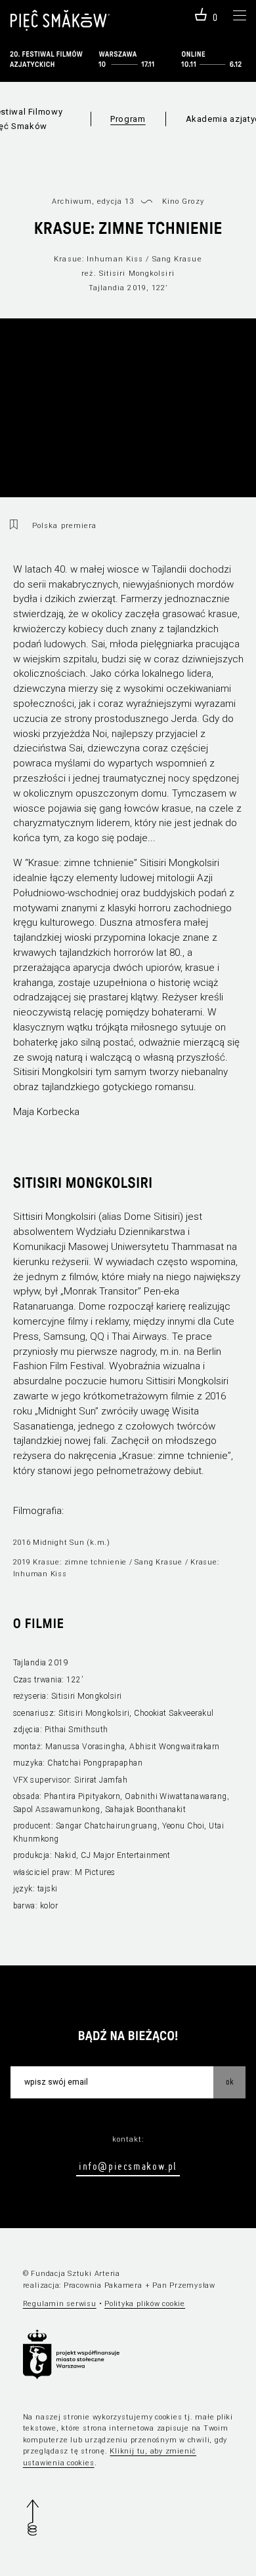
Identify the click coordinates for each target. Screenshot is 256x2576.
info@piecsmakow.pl (128, 2166)
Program (128, 119)
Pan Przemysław (184, 2285)
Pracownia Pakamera (103, 2285)
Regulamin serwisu (60, 2304)
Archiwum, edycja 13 (93, 201)
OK (230, 2081)
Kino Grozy (183, 201)
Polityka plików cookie (145, 2304)
